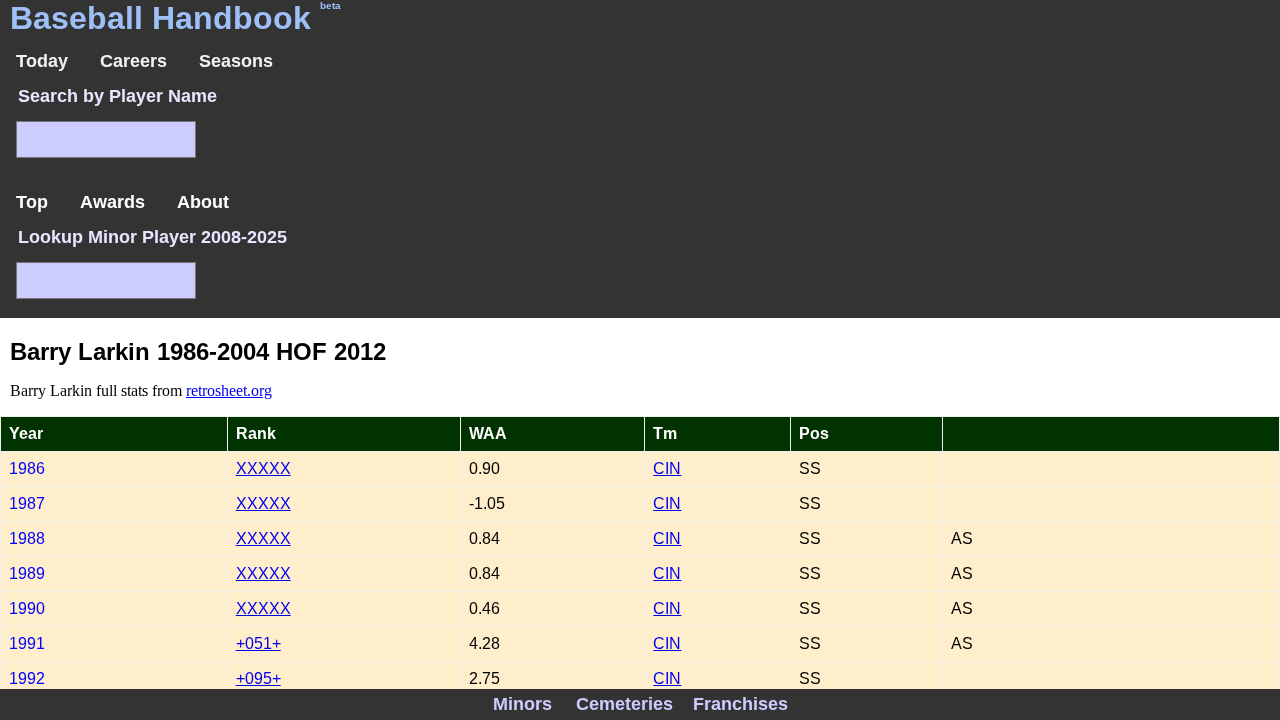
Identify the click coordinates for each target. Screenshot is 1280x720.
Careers (133, 61)
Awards (112, 202)
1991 (27, 643)
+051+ (258, 643)
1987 (27, 503)
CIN (667, 468)
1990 (27, 608)
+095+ (258, 678)
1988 (27, 538)
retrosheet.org (229, 390)
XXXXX (263, 468)
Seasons (236, 61)
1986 (27, 468)
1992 (27, 678)
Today (42, 61)
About (203, 202)
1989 (27, 573)
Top (32, 202)
